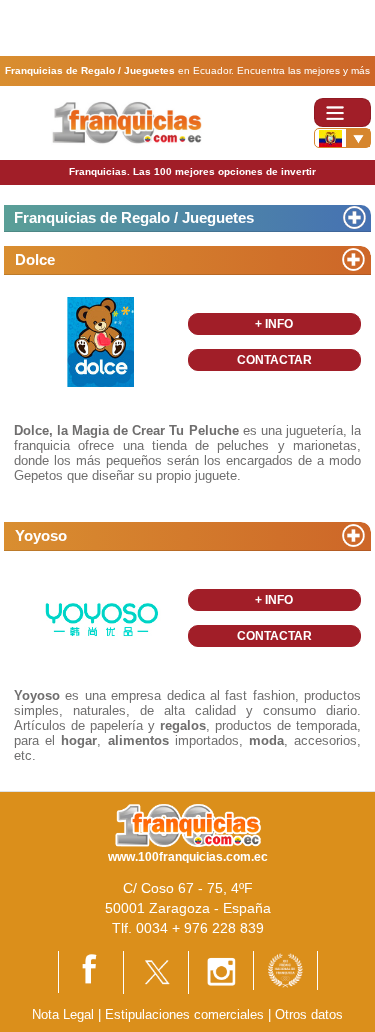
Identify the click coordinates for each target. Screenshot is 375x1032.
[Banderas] (342, 138)
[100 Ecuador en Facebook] (91, 970)
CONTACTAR (274, 360)
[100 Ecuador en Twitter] (156, 971)
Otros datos (309, 1014)
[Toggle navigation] (342, 112)
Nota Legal (63, 1014)
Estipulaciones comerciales (186, 1014)
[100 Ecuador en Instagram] (221, 971)
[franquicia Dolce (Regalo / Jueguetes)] (101, 341)
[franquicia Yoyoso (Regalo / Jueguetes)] (101, 617)
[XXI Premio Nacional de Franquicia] (285, 969)
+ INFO (274, 324)
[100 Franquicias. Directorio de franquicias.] (128, 122)
